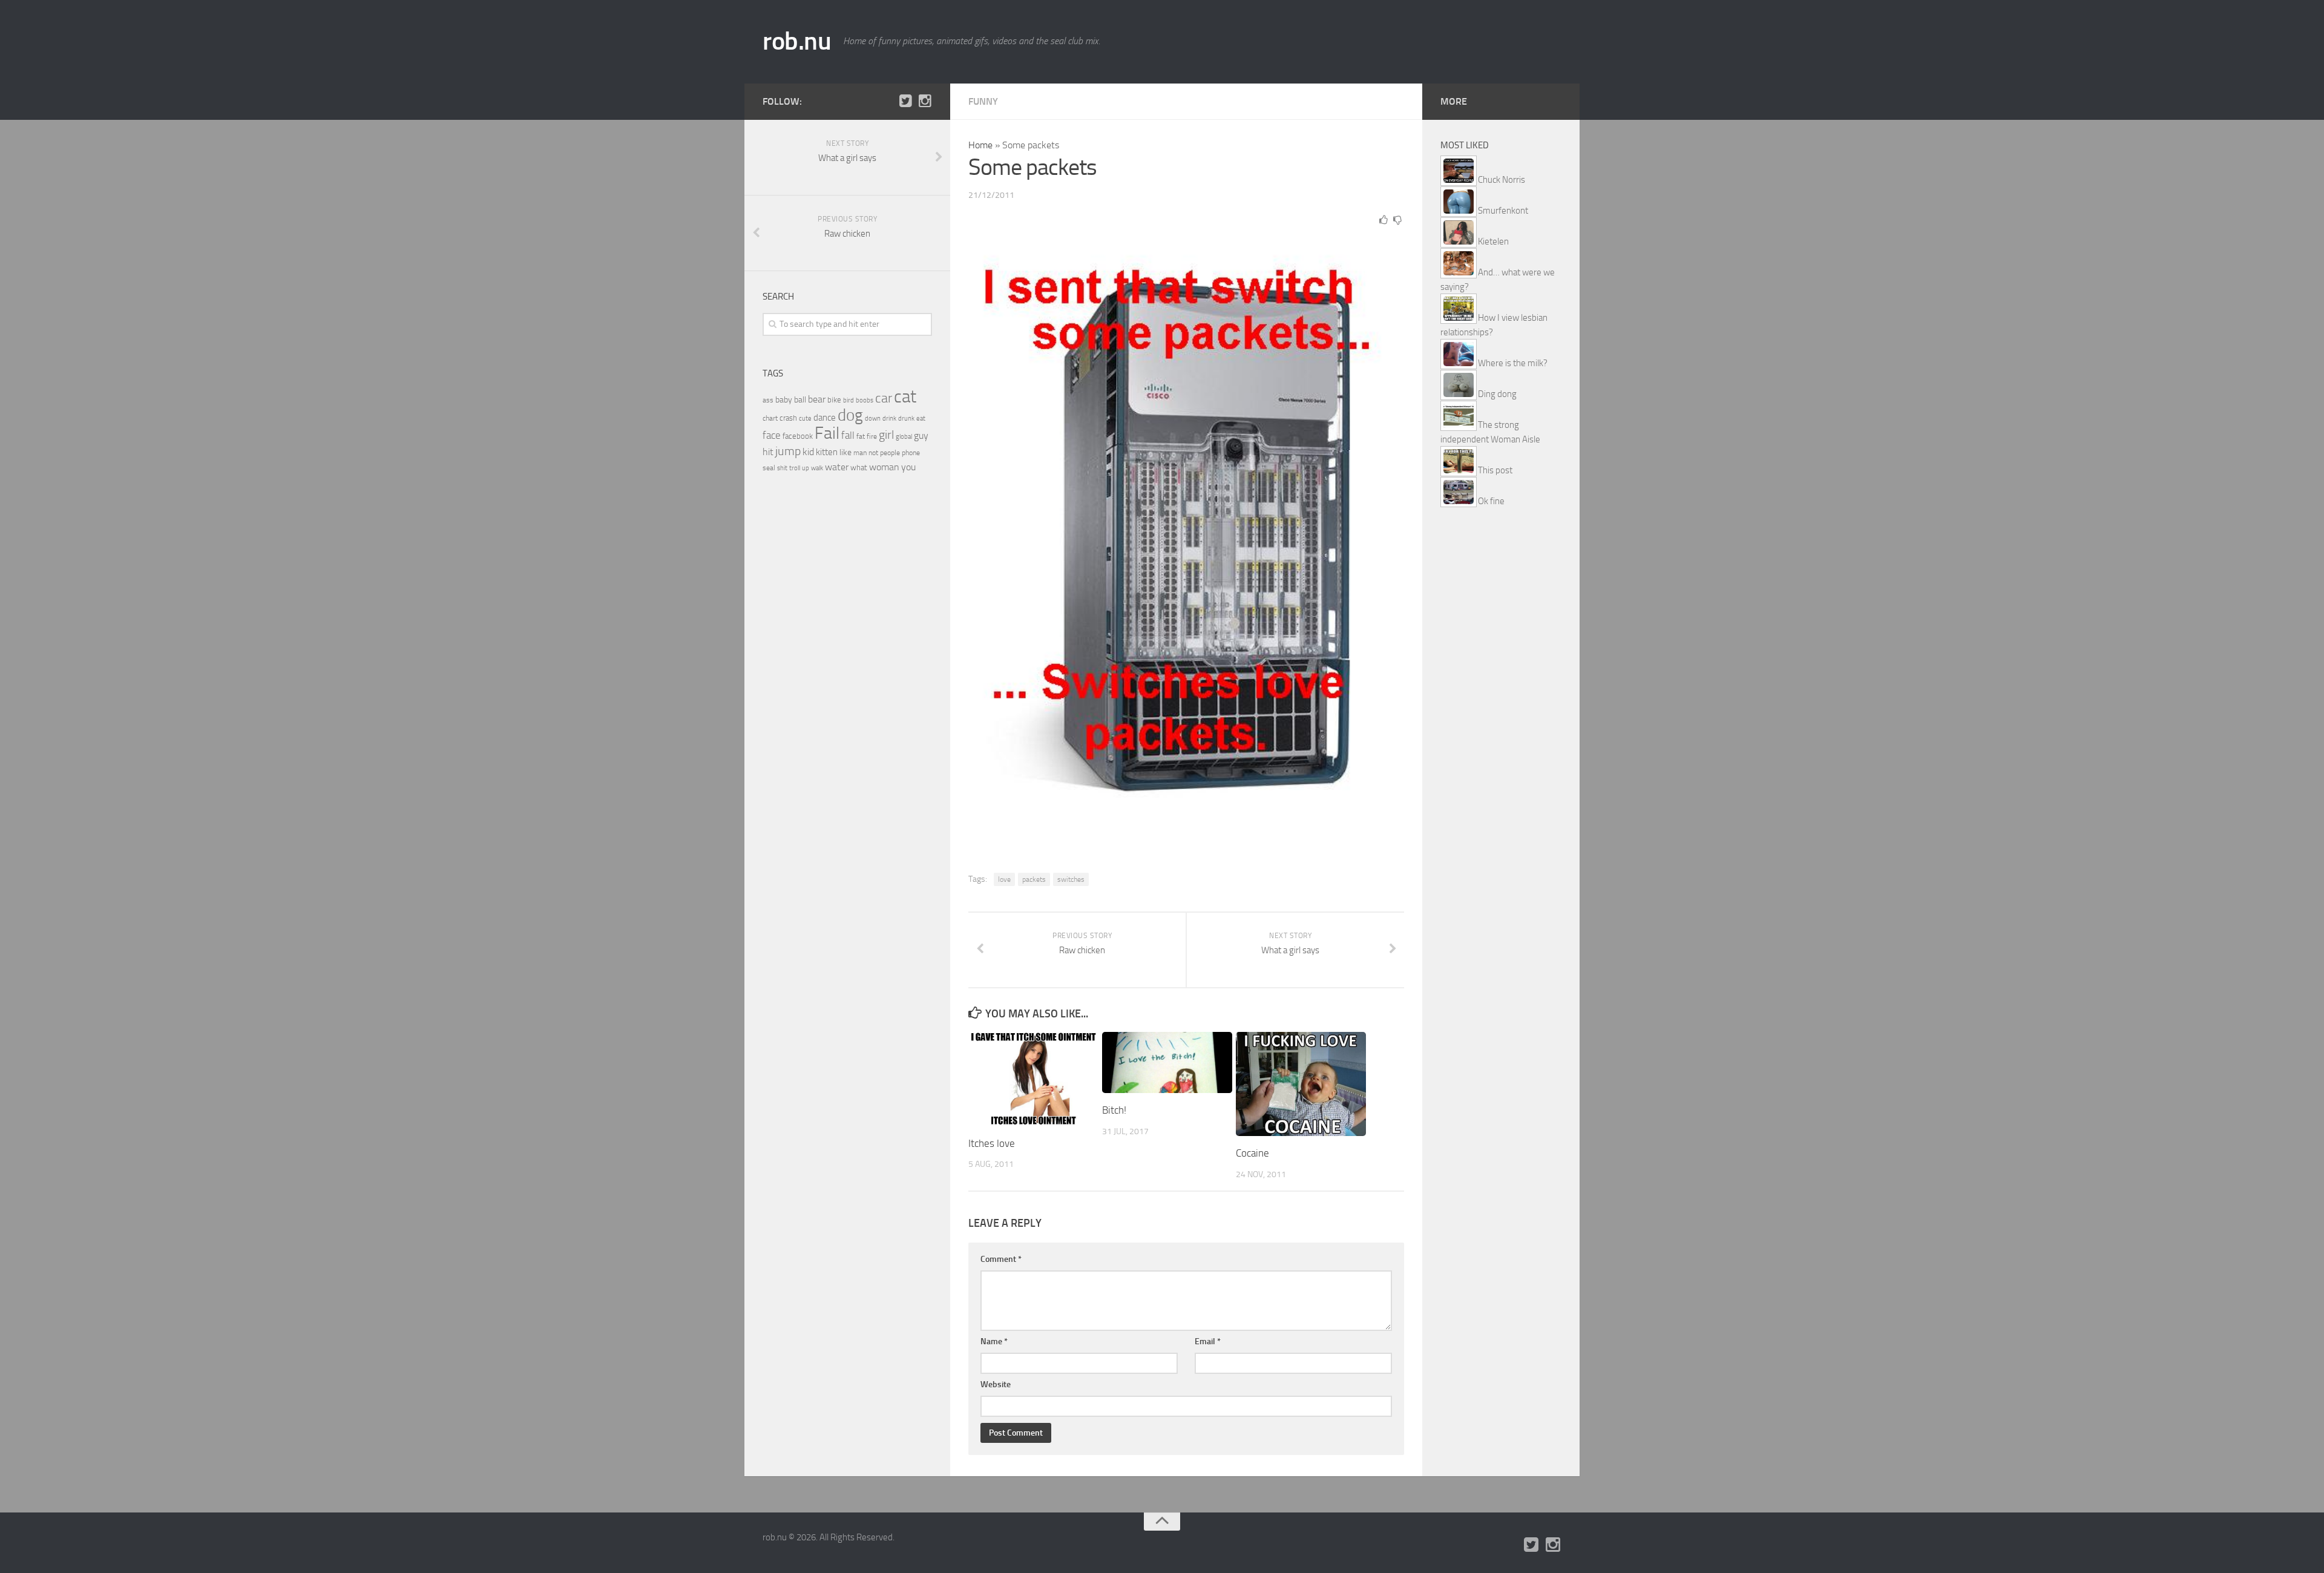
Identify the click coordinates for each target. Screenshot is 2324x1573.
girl (886, 435)
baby (784, 400)
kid (808, 452)
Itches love (992, 1143)
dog (850, 415)
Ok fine (1491, 501)
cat (905, 397)
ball (800, 400)
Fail (827, 433)
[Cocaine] (1301, 1084)
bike (834, 400)
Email (1208, 1341)
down (873, 419)
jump (788, 451)
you (908, 467)
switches (1071, 879)
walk (817, 468)
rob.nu (797, 41)
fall (848, 435)
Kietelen (1493, 241)
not (873, 453)
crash (788, 418)
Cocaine (1252, 1153)
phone (911, 453)
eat (921, 419)
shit (782, 468)
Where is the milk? (1513, 363)
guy (921, 435)
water (837, 467)
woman (884, 467)
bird (849, 400)
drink (889, 418)
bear (817, 399)
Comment (1001, 1259)
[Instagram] (925, 101)
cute (805, 419)
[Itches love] (1033, 1079)
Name (994, 1341)
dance (825, 418)
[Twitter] (905, 101)
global (904, 436)
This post (1495, 470)
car (884, 398)
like (845, 452)
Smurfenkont (1503, 211)
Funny (983, 101)
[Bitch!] (1167, 1062)
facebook (798, 436)
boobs (865, 400)
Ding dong (1497, 394)
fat (861, 436)
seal (769, 468)
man (860, 453)
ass (768, 400)
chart (770, 418)
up (806, 468)
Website (996, 1384)
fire (872, 436)
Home (980, 145)
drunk (906, 419)
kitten (827, 452)
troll (795, 468)
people (890, 452)
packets (1034, 879)
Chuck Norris (1502, 180)
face (772, 435)
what (859, 468)
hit (768, 452)
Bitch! (1114, 1110)
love (1004, 879)
